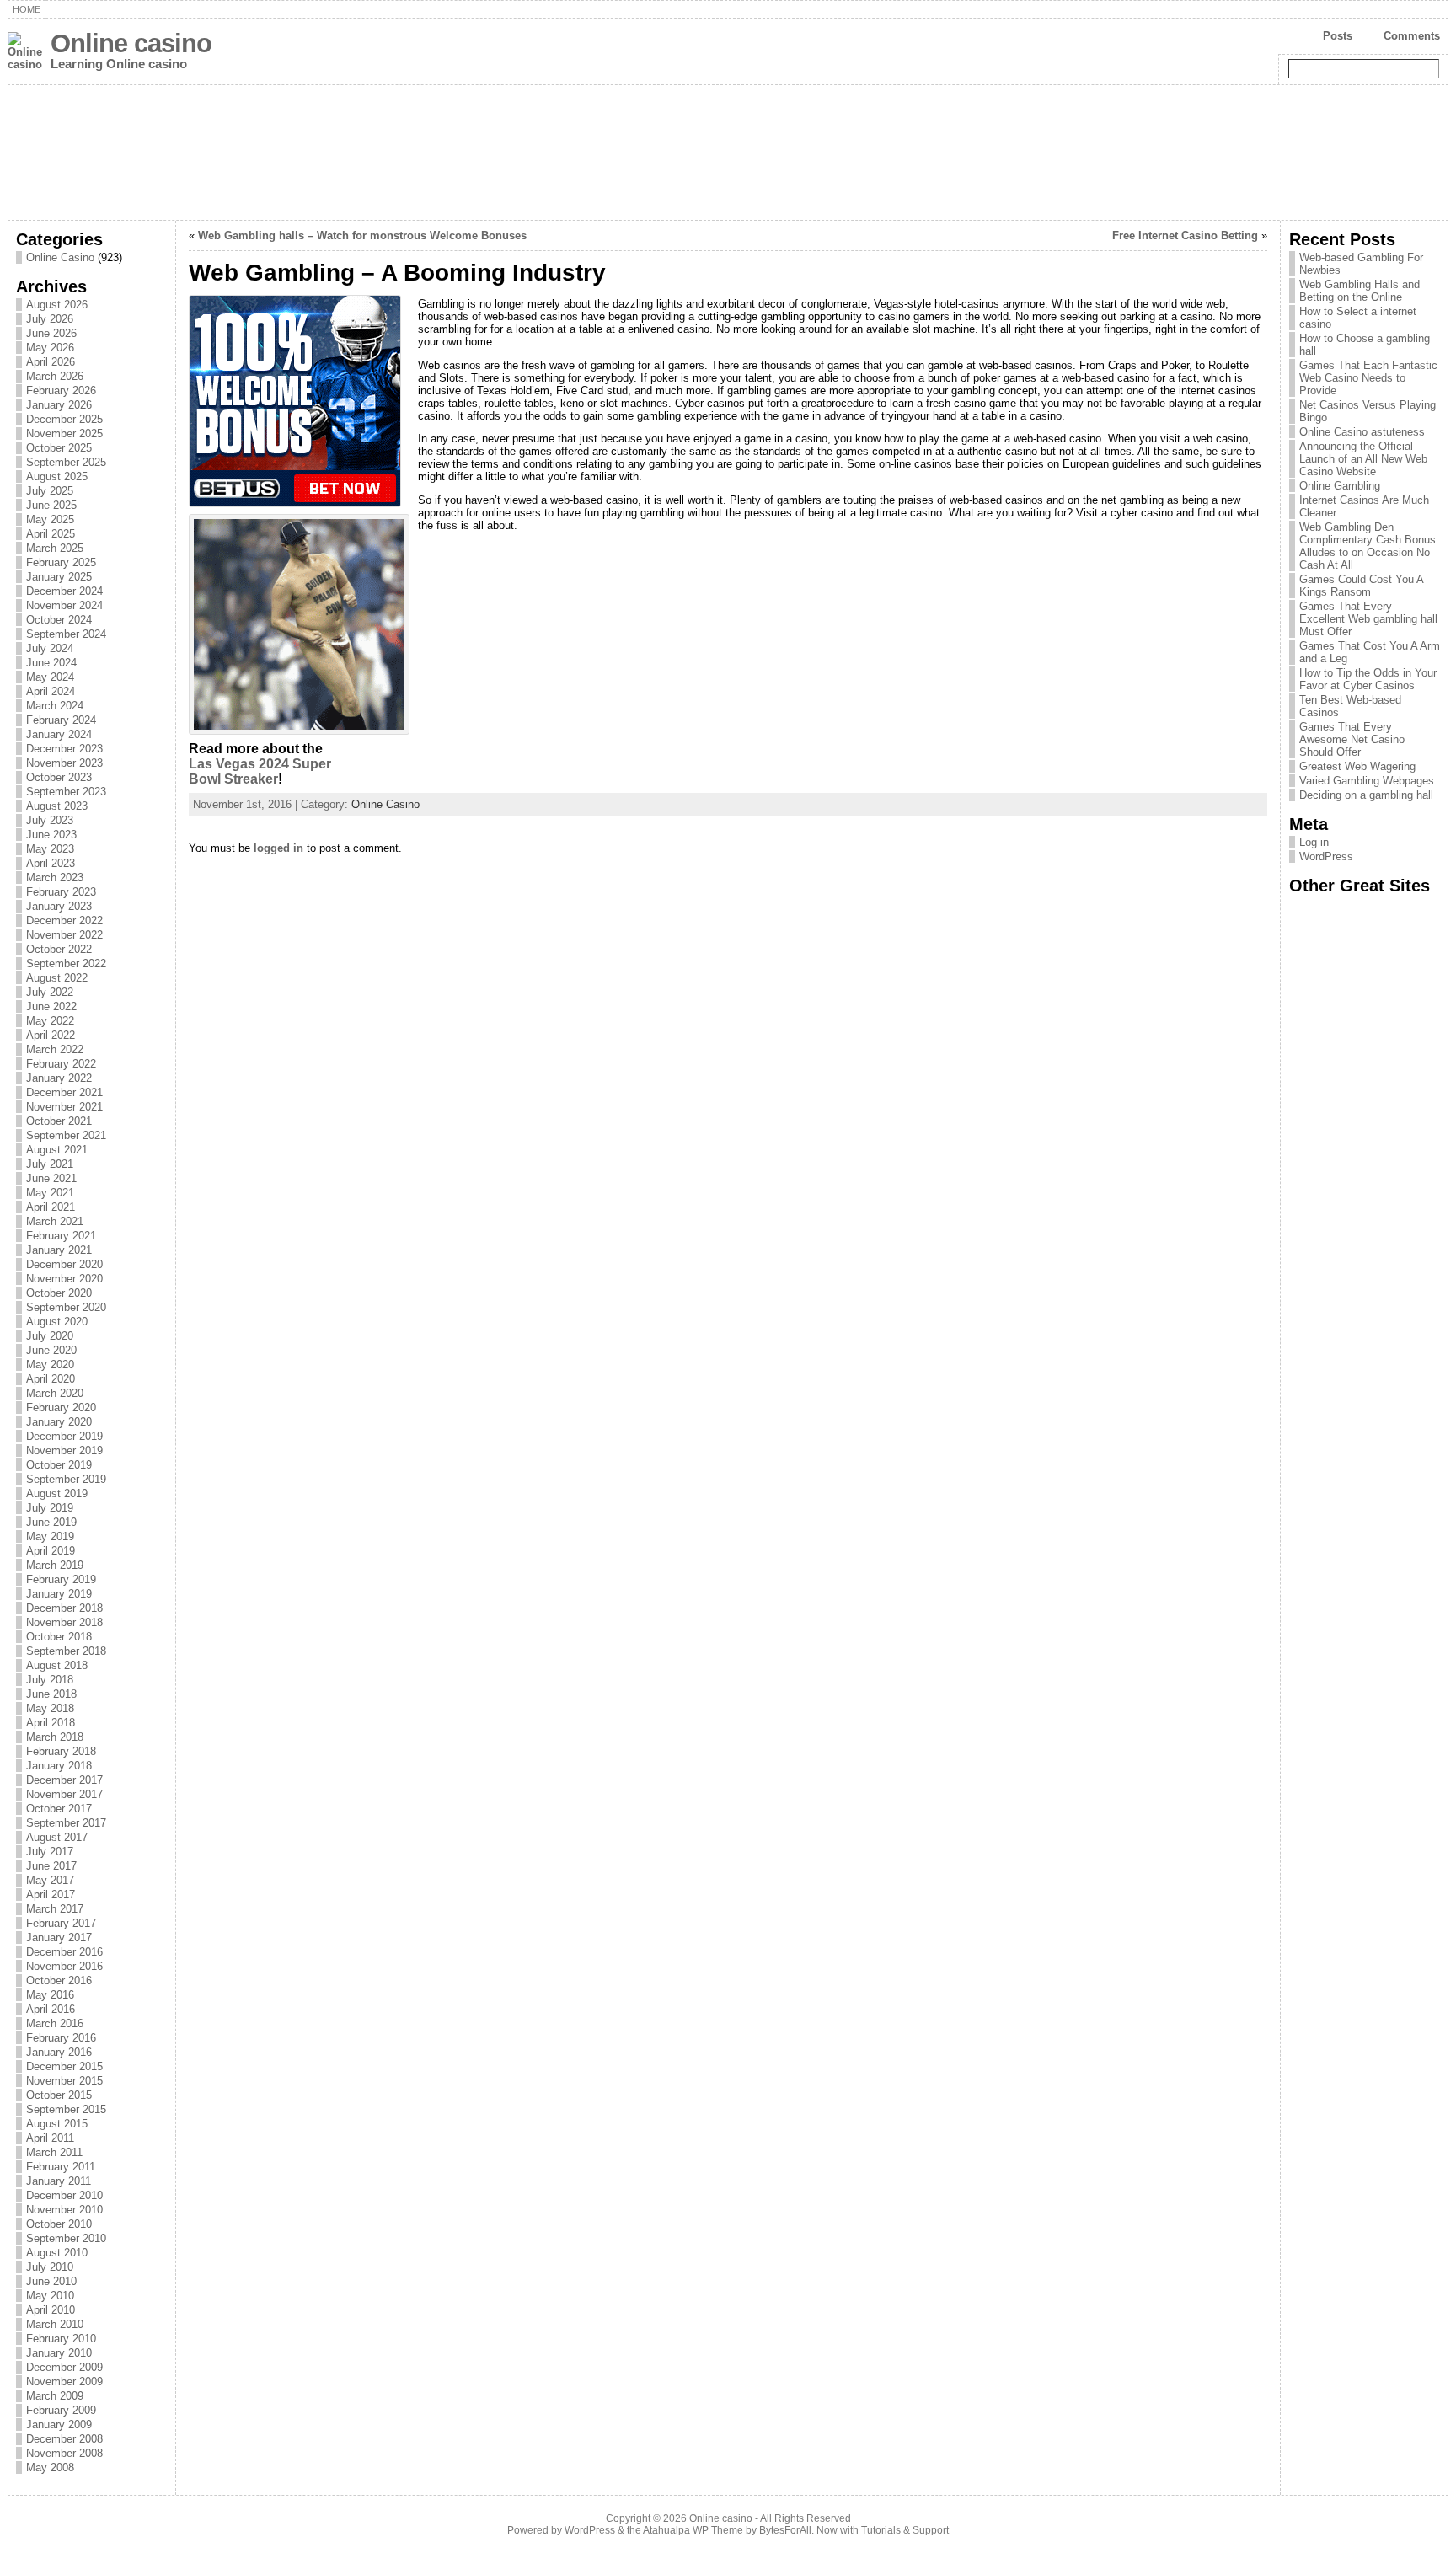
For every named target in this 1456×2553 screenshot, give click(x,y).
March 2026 (55, 376)
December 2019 (64, 1436)
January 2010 (59, 2353)
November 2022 (64, 935)
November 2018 (64, 1622)
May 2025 (50, 519)
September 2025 (66, 462)
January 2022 (59, 1078)
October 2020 (59, 1293)
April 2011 (50, 2138)
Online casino (131, 43)
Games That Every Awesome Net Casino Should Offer (1352, 739)
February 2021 (61, 1236)
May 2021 (50, 1193)
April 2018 (51, 1723)
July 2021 (50, 1164)
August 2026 (57, 305)
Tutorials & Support (905, 2530)
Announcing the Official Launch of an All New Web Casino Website (1363, 459)
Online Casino (60, 257)
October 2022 (59, 949)
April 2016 (51, 2009)
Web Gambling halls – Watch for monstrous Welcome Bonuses (362, 235)
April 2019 (51, 1551)
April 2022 (51, 1035)
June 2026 (51, 333)
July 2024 (50, 648)
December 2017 (64, 1780)
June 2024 (51, 663)
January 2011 (59, 2181)
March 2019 (55, 1565)
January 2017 (59, 1937)
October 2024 (59, 620)
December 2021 (64, 1092)
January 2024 (59, 734)
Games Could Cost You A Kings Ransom (1361, 586)
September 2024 (66, 634)
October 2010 (59, 2224)
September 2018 (66, 1651)
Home (27, 9)
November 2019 (64, 1450)
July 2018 (50, 1680)
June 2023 (51, 835)
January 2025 (59, 577)
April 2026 (51, 362)
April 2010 (51, 2310)
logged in (278, 848)
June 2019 (51, 1522)
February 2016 (61, 2038)
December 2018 (64, 1608)
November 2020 (64, 1279)
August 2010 (57, 2253)
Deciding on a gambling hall (1366, 795)
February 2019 (61, 1579)
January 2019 (59, 1594)
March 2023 (55, 878)
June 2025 (51, 505)
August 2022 (57, 978)
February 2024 (61, 720)
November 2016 (64, 1966)
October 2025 (59, 448)
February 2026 (61, 391)
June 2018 (51, 1694)
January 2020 (59, 1422)
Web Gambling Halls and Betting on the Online (1360, 291)
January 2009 (59, 2425)
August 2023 (57, 806)
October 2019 (59, 1465)
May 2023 (50, 849)
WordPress (1326, 856)
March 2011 (54, 2152)
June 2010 (51, 2281)
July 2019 (50, 1508)
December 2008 (64, 2439)
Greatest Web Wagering (1357, 766)
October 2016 (59, 1980)
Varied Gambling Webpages (1367, 781)
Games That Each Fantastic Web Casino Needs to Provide (1368, 378)
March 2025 (55, 548)
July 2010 (50, 2267)
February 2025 (61, 562)
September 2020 (66, 1307)
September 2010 (66, 2238)
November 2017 (64, 1794)
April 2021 (51, 1207)
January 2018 (59, 1766)
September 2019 (66, 1479)
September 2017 (66, 1823)
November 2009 (64, 2382)
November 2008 (64, 2453)
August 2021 (57, 1150)
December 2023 (64, 749)
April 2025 (51, 534)
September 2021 (66, 1135)
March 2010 (55, 2324)
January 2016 (59, 2052)
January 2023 (59, 906)
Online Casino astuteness (1362, 432)
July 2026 (50, 319)
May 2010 (50, 2296)
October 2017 (59, 1809)
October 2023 (59, 777)
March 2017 (55, 1909)
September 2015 (66, 2109)
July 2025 (50, 491)
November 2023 (64, 763)
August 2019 (57, 1493)
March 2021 (55, 1221)
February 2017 (61, 1923)
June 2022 (51, 1006)
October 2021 (59, 1121)
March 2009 (55, 2396)
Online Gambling (1340, 486)
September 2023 (66, 792)
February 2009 (61, 2410)
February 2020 (61, 1408)
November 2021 (64, 1107)
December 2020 (64, 1264)
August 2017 (57, 1837)
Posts (1338, 36)
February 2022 (61, 1064)
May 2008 (50, 2467)
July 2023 (50, 820)
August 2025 (57, 476)
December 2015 (64, 2066)
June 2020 (51, 1350)
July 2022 (50, 992)
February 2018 (61, 1751)
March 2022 (55, 1049)
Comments (1412, 36)
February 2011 (61, 2167)
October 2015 (59, 2095)
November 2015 (64, 2081)
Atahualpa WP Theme (693, 2530)
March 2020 (55, 1393)
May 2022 (50, 1021)
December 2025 (64, 419)
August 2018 (57, 1665)
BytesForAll (785, 2530)
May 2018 (50, 1708)
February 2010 (61, 2339)
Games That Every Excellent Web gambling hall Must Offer (1368, 619)
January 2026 (59, 405)
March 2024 (55, 706)
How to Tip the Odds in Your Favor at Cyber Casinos (1368, 679)
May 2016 (50, 1995)
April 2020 (51, 1379)
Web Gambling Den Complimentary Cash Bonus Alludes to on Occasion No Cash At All (1368, 546)
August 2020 (57, 1322)
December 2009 (64, 2367)
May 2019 (50, 1536)
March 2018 (55, 1737)
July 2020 (50, 1336)
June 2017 (51, 1866)
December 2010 (64, 2195)
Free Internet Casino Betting (1185, 235)
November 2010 (64, 2210)
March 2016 (55, 2023)
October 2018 (59, 1637)
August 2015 (57, 2124)
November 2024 (64, 605)
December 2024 (64, 591)
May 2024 (50, 677)
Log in (1314, 842)
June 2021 (51, 1178)
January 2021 (59, 1250)
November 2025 (64, 434)
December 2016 (64, 1952)
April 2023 (51, 863)
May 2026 (50, 348)
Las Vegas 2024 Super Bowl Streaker (260, 771)
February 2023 (61, 892)
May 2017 (50, 1880)
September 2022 (66, 963)
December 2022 (64, 921)
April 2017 (51, 1895)
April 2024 (51, 691)
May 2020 (50, 1365)
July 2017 (50, 1852)
